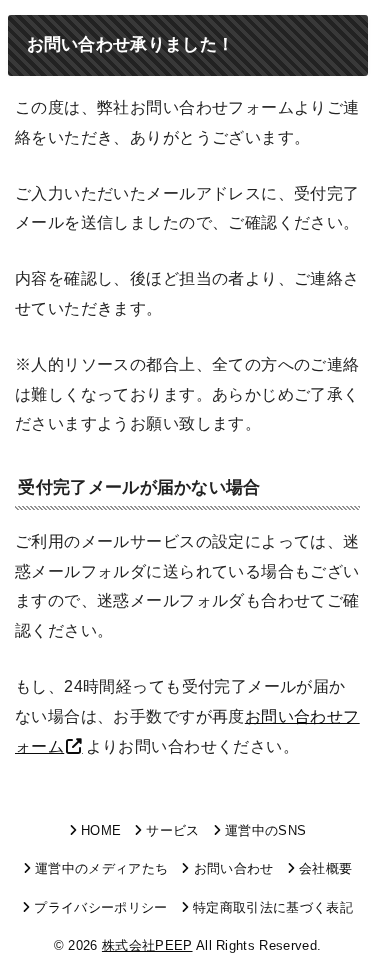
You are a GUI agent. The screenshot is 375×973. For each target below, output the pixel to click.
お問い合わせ (233, 868)
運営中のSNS (265, 830)
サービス (172, 830)
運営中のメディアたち (101, 868)
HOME (101, 830)
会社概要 (325, 868)
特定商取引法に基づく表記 (273, 907)
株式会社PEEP (147, 945)
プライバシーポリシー (100, 907)
